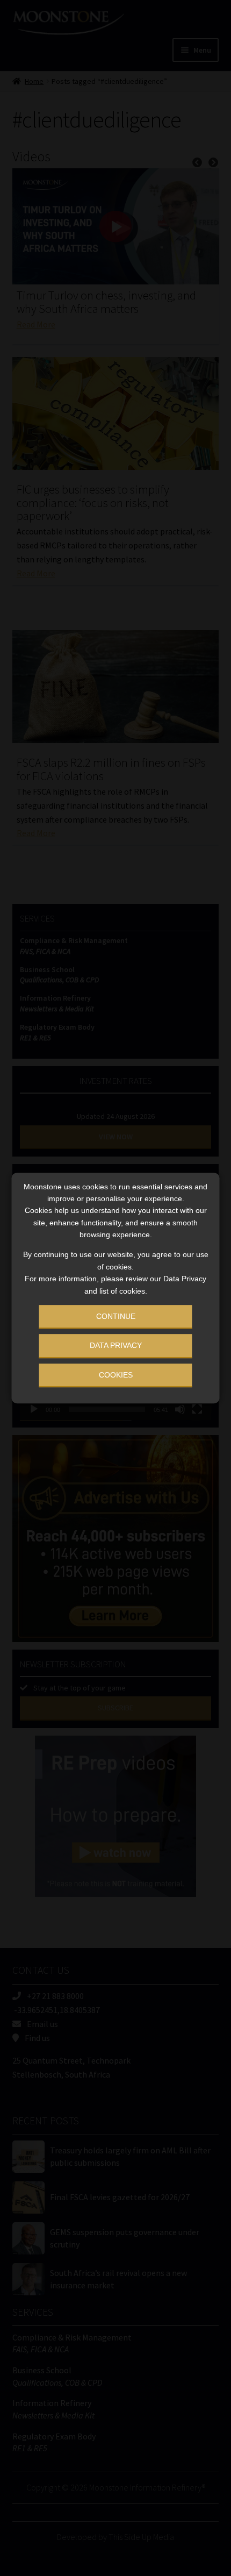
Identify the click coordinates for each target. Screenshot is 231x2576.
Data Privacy (116, 1346)
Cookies (116, 1375)
